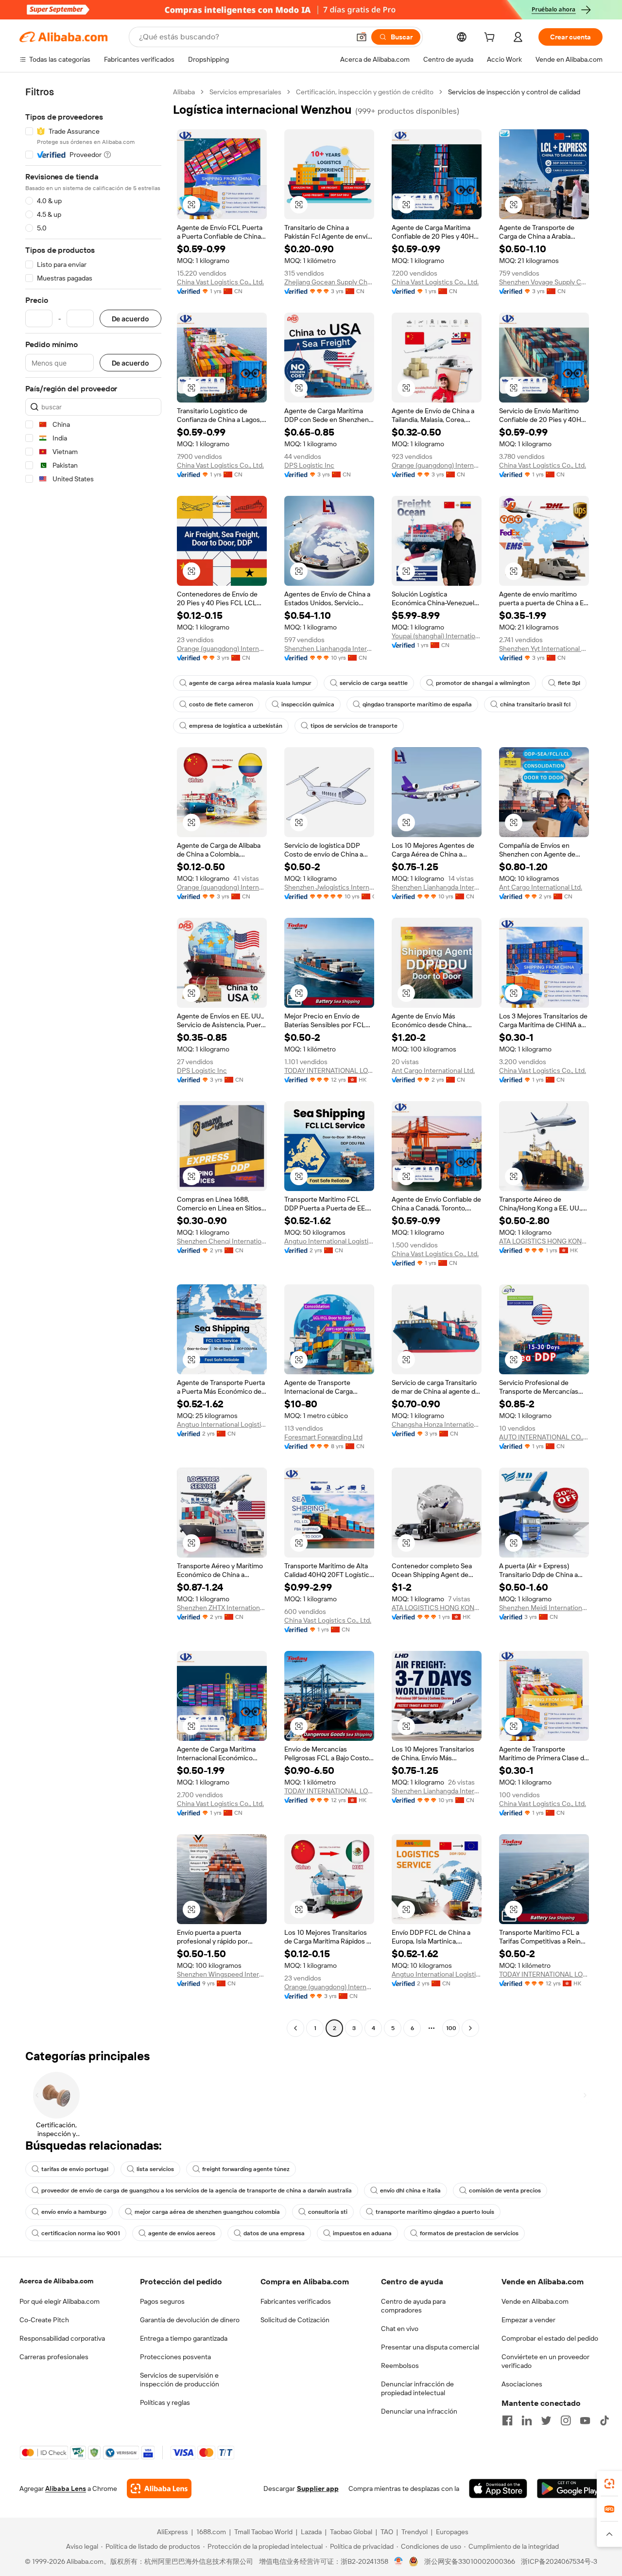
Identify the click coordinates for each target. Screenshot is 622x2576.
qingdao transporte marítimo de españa (417, 704)
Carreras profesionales (54, 2357)
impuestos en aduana (362, 2233)
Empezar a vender (528, 2320)
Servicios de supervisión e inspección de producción (180, 2380)
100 (451, 2028)
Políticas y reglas (165, 2402)
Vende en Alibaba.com (535, 2301)
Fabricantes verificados (296, 2301)
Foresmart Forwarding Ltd (323, 1437)
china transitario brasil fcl (535, 704)
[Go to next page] (470, 2028)
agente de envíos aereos (182, 2233)
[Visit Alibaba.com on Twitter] (546, 2420)
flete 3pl (569, 683)
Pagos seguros (162, 2301)
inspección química (308, 704)
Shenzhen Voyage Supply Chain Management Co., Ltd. (544, 282)
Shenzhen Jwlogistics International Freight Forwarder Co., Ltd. (329, 887)
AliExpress (173, 2532)
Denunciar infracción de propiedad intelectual (417, 2388)
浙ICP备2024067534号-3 (559, 2561)
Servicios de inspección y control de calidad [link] (514, 92)
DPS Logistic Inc (309, 465)
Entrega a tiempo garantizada (184, 2338)
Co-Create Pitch (44, 2320)
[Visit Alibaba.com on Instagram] (566, 2420)
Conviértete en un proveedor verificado (545, 2361)
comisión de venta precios (505, 2190)
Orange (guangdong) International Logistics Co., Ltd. (437, 465)
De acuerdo (130, 319)
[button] (362, 37)
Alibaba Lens (66, 2488)
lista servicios (155, 2169)
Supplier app (318, 2488)
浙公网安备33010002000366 (470, 2561)
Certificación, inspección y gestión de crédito (365, 92)
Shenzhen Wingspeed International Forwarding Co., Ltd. (222, 1974)
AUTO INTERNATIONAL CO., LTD (544, 1437)
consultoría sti (328, 2212)
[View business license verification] (399, 2561)
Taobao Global (351, 2532)
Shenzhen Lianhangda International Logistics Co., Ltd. (329, 648)
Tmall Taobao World (263, 2532)
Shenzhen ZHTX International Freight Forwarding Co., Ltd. (222, 1608)
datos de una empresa (274, 2233)
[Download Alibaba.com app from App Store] (498, 2488)
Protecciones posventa (175, 2357)
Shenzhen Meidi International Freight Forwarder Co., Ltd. (544, 1608)
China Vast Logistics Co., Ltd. (220, 282)
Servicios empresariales (245, 92)
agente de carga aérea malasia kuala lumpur (250, 683)
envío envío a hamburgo (74, 2212)
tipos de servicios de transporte (354, 726)
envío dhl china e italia (410, 2190)
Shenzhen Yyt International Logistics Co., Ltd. (544, 648)
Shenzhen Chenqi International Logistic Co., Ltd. (222, 1241)
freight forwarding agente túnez (246, 2169)
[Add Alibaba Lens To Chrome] (159, 2488)
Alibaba (184, 92)
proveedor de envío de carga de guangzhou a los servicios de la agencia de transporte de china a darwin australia (197, 2190)
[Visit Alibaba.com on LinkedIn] (527, 2420)
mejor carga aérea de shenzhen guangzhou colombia (207, 2212)
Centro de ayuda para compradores (413, 2306)
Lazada (311, 2532)
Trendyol (415, 2532)
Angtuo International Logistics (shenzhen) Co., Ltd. (329, 1241)
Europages (452, 2532)
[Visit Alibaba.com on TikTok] (605, 2420)
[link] (609, 2484)
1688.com (211, 2532)
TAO (387, 2532)
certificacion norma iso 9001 (81, 2233)
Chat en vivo (400, 2329)
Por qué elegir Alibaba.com (60, 2301)
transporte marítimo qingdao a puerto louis (435, 2212)
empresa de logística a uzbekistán (236, 726)
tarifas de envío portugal (75, 2169)
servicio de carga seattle (374, 683)
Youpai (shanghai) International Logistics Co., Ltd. (437, 636)
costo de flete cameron (221, 704)
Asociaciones (522, 2384)
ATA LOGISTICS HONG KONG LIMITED (544, 1241)
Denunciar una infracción (419, 2411)
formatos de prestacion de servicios (469, 2233)
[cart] (491, 38)
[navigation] (93, 1061)
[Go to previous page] (295, 2028)
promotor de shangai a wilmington (483, 683)
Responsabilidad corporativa (62, 2338)
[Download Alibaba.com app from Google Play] (570, 2488)
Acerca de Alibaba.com (56, 2281)
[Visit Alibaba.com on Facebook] (507, 2420)
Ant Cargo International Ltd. (541, 887)
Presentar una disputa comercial (430, 2347)
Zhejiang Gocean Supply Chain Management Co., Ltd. (329, 282)
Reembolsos (400, 2366)
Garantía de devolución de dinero (190, 2320)
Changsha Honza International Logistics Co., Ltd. (437, 1424)
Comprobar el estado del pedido (550, 2338)
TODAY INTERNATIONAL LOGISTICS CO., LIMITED (329, 1070)
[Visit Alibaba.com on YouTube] (585, 2420)
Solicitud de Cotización (295, 2320)
